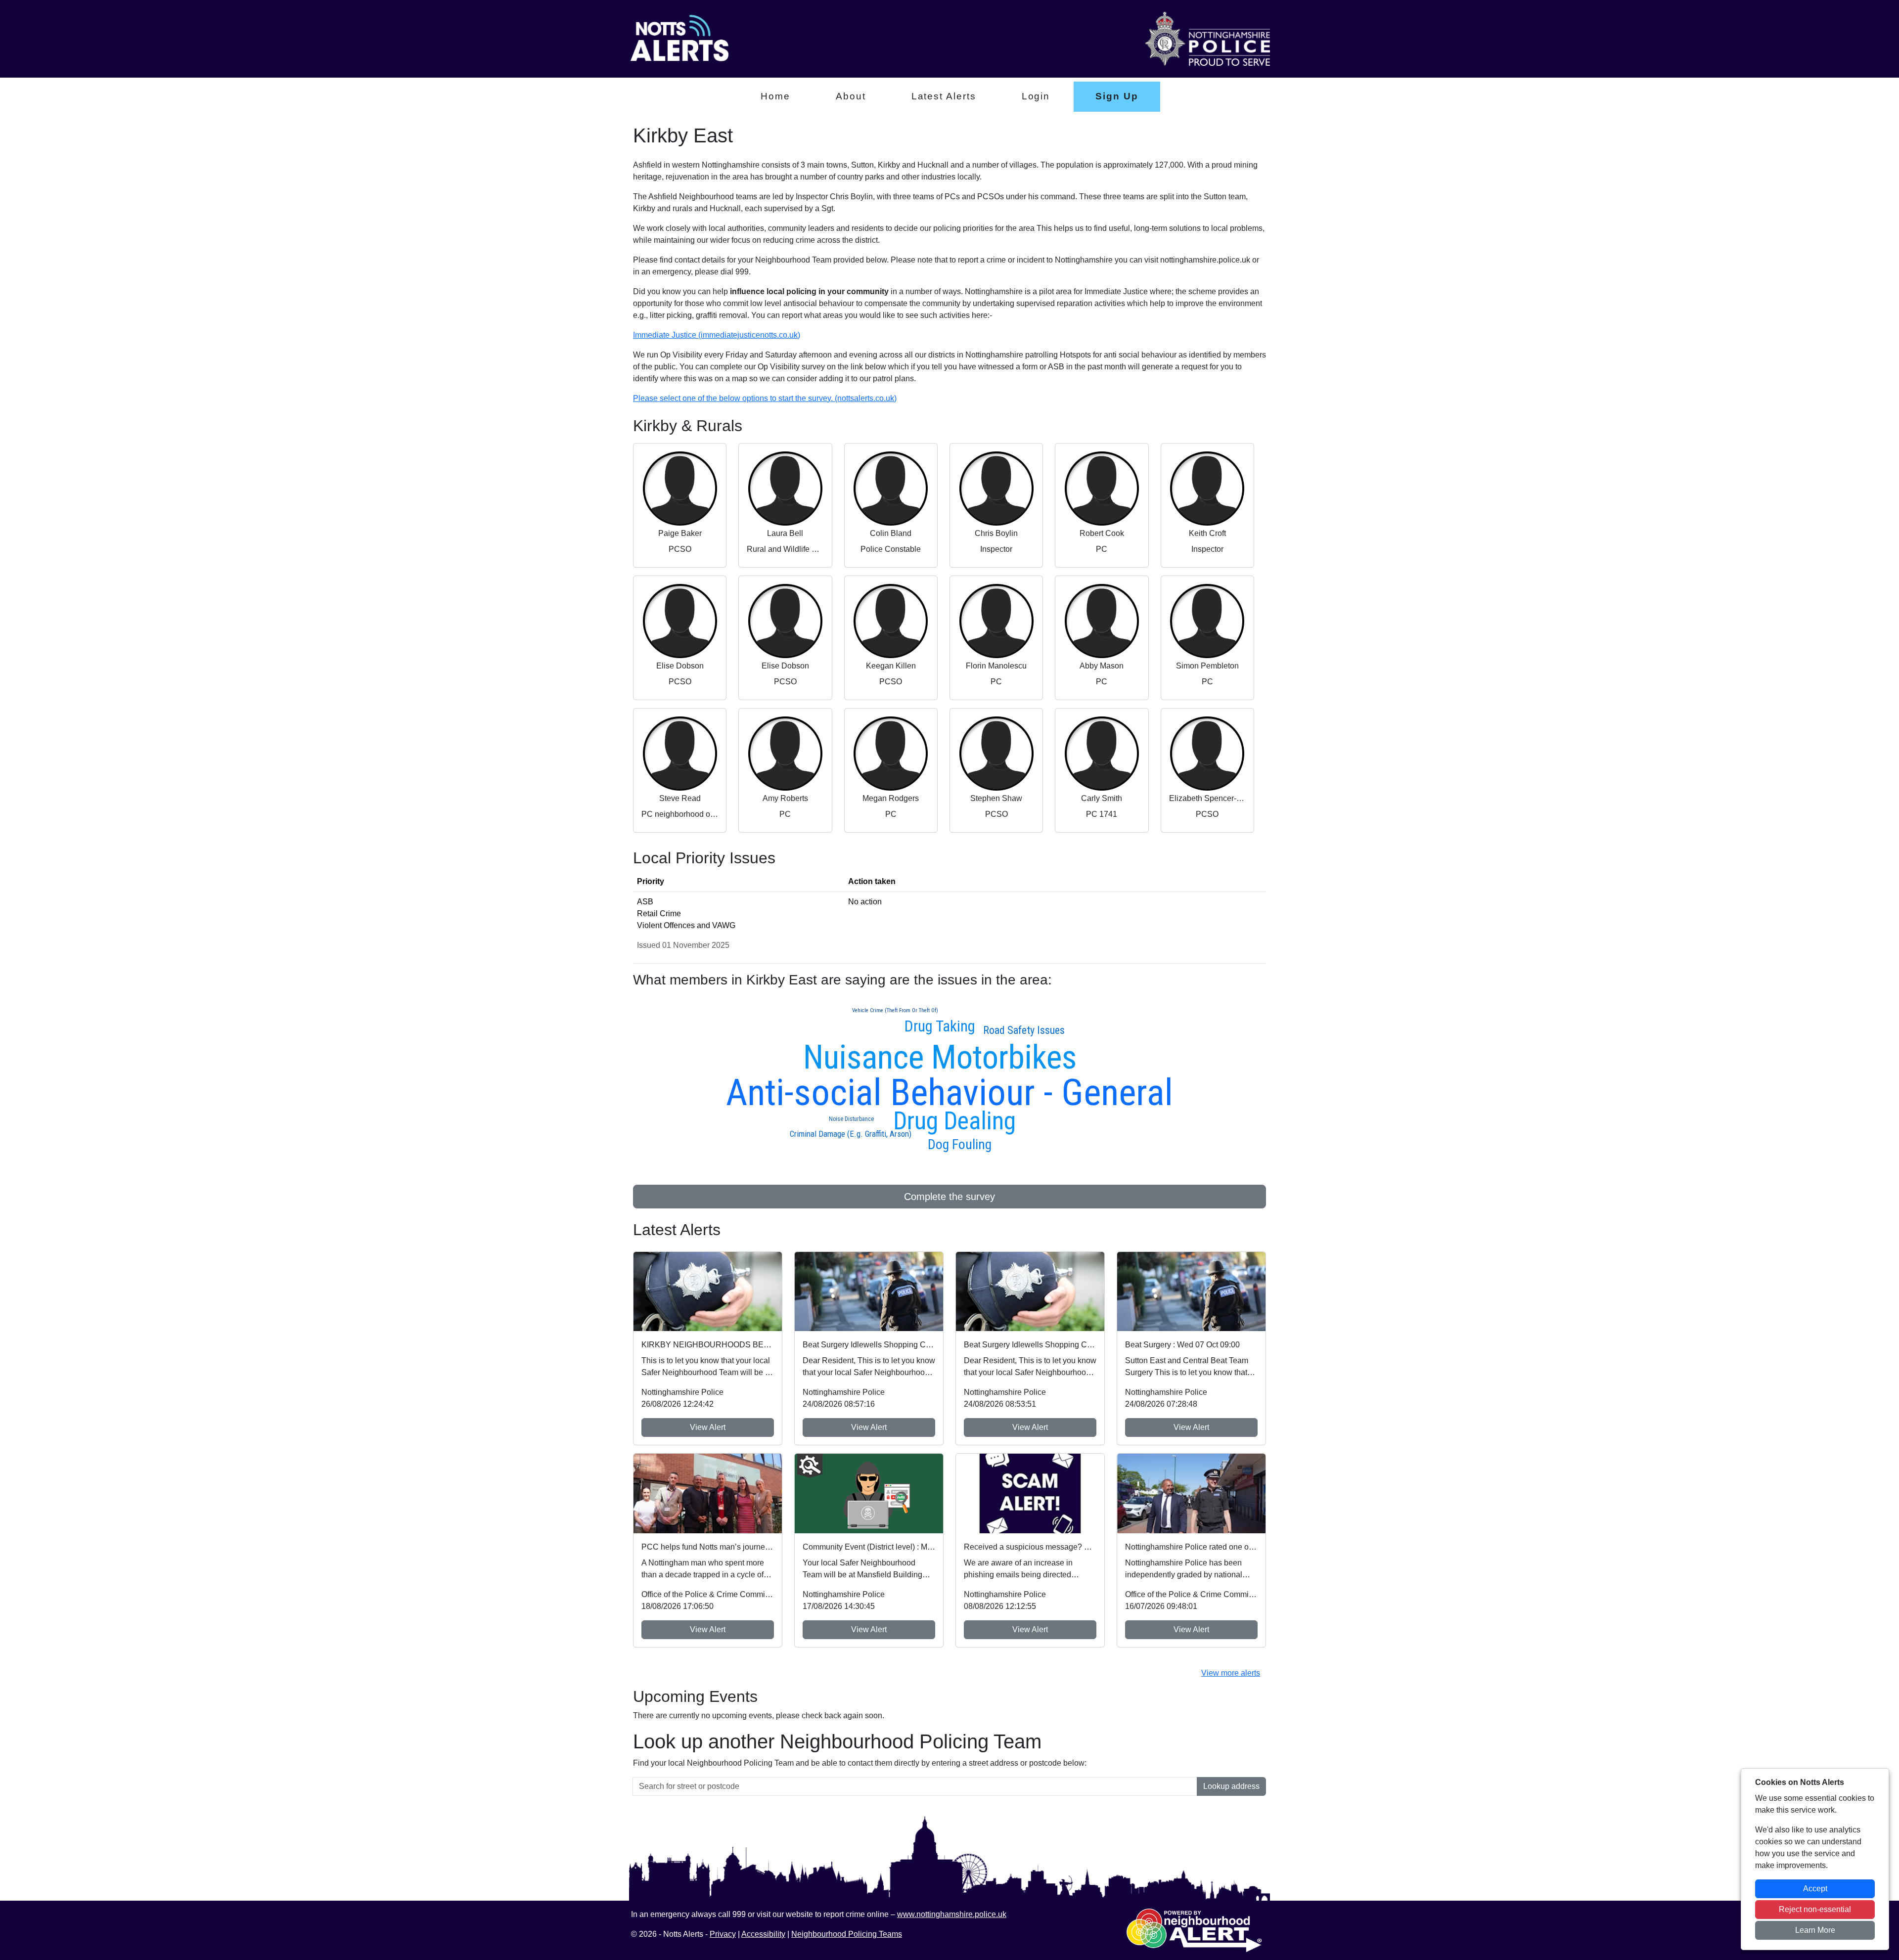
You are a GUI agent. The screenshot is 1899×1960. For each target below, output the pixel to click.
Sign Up (1117, 96)
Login (1036, 96)
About (851, 96)
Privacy (723, 1934)
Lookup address (1231, 1786)
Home (775, 96)
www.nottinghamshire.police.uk (952, 1914)
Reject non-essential (1815, 1909)
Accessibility (763, 1934)
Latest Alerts (944, 96)
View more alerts (1231, 1673)
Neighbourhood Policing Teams (847, 1934)
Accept (1815, 1889)
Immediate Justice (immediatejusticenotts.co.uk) (717, 335)
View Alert (708, 1427)
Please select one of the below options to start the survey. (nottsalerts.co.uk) (765, 398)
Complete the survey (949, 1197)
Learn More (1815, 1930)
